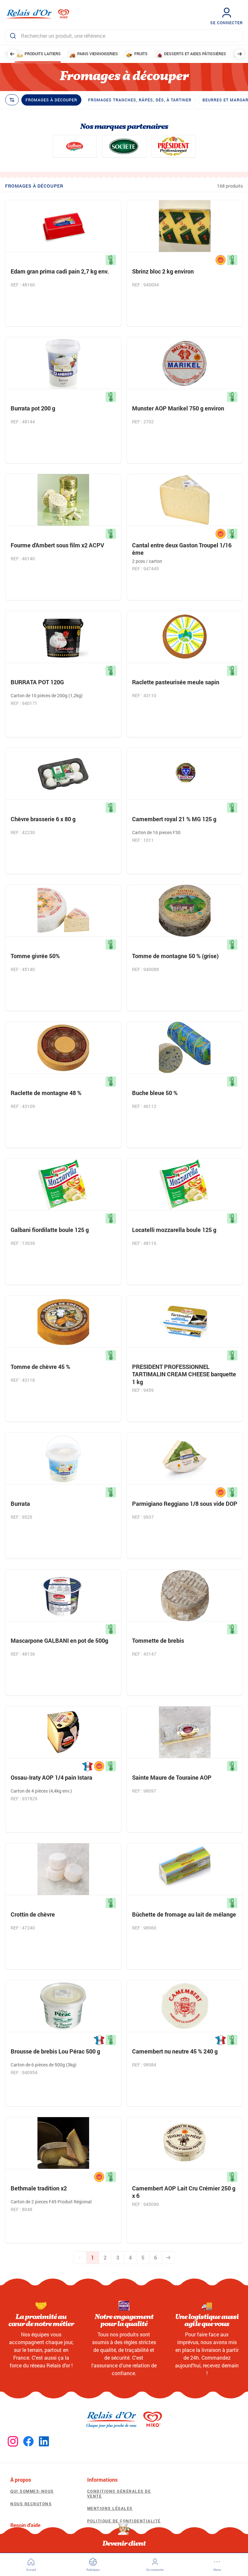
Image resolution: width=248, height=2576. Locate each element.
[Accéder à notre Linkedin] (44, 2442)
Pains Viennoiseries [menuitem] (98, 54)
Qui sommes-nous (32, 2491)
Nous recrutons (31, 2504)
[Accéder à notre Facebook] (28, 2442)
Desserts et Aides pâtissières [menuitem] (195, 54)
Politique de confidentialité (124, 2521)
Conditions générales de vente (119, 2493)
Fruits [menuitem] (141, 54)
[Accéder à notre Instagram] (13, 2442)
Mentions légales (110, 2508)
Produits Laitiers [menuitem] (43, 54)
